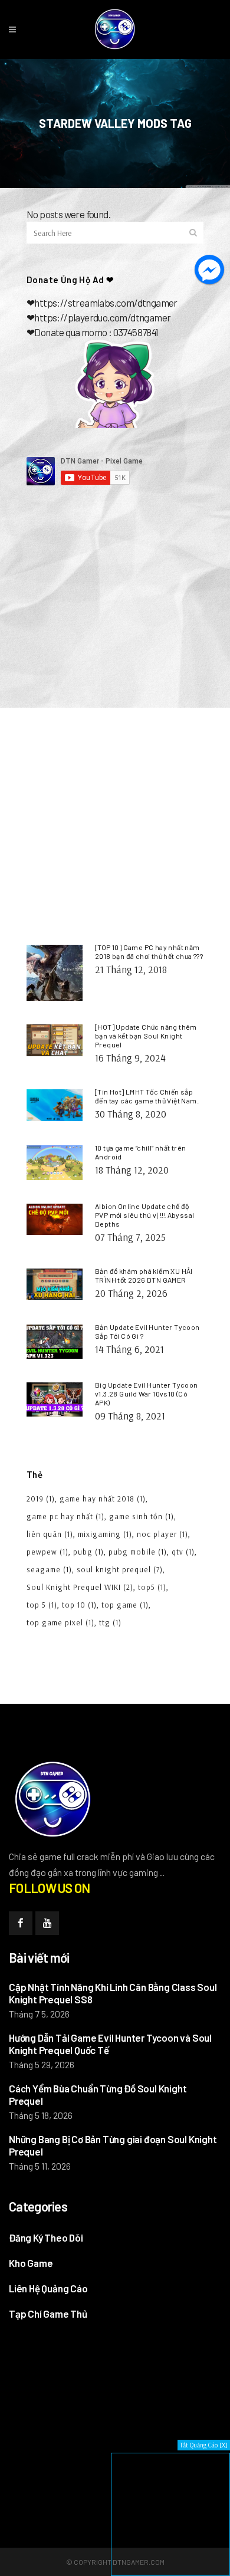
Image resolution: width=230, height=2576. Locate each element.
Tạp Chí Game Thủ (48, 2314)
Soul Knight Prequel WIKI (80, 1587)
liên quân (50, 1534)
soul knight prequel (120, 1569)
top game (125, 1605)
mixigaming (105, 1534)
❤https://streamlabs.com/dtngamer (102, 303)
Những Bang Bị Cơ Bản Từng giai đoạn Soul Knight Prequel (113, 2145)
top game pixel (60, 1622)
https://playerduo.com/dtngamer (102, 317)
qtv (183, 1552)
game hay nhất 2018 (103, 1499)
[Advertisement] (115, 620)
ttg (110, 1622)
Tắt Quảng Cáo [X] (204, 2445)
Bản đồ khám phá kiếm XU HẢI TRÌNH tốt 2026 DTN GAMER (144, 1275)
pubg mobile (138, 1552)
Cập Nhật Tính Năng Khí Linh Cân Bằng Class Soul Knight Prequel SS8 (113, 1993)
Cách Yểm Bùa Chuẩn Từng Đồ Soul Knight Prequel (98, 2094)
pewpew (47, 1552)
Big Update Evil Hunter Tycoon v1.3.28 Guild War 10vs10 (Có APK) (147, 1394)
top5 (152, 1587)
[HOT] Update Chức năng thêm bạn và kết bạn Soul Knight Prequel (146, 1036)
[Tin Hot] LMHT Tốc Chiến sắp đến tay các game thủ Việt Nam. (147, 1096)
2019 (41, 1499)
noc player (162, 1534)
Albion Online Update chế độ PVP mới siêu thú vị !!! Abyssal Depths (144, 1215)
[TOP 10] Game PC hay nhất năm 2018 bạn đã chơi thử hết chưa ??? (149, 952)
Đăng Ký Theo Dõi (46, 2237)
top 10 (79, 1605)
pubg (88, 1552)
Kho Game (31, 2263)
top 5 (42, 1605)
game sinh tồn (142, 1516)
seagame (49, 1569)
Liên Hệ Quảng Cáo (48, 2288)
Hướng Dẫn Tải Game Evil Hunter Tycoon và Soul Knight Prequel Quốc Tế (110, 2044)
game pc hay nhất (65, 1516)
